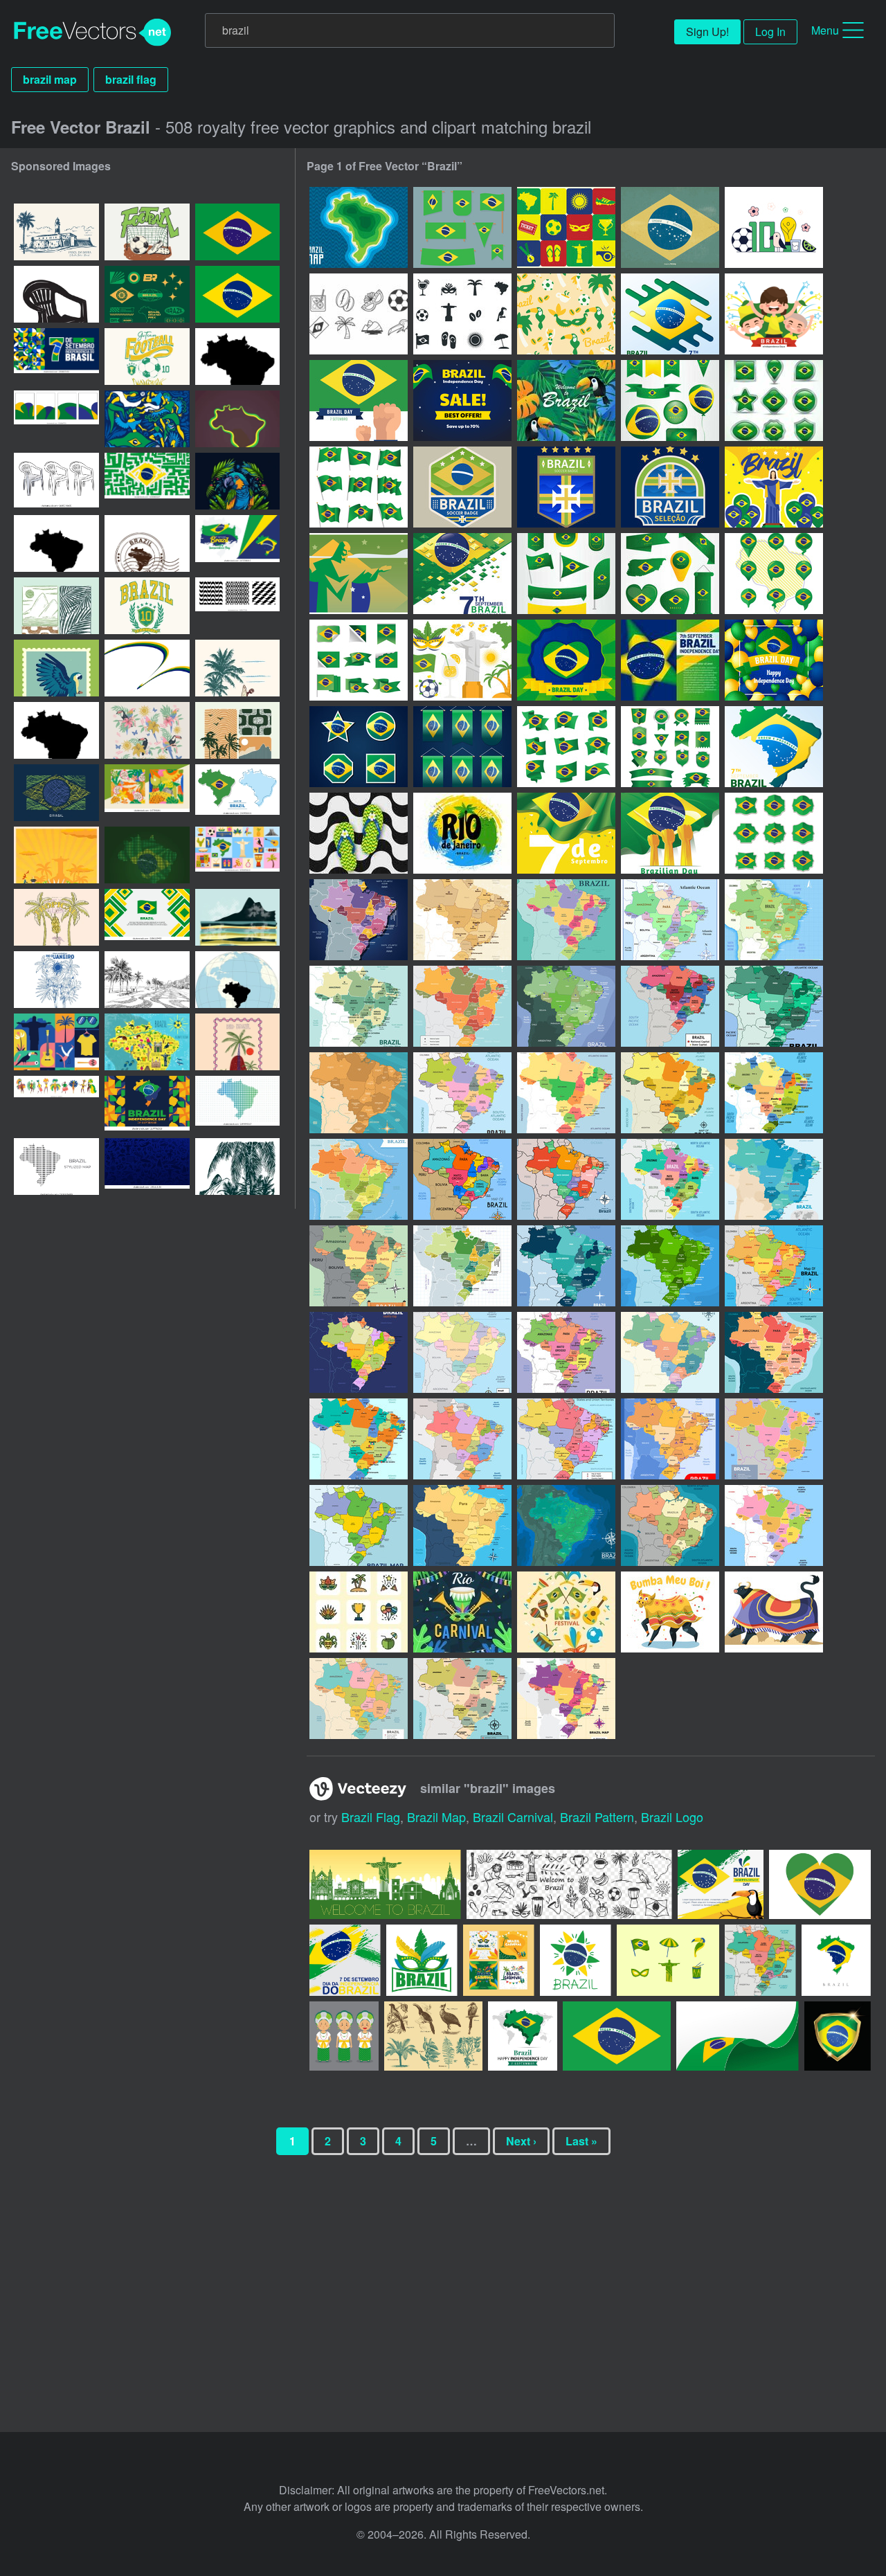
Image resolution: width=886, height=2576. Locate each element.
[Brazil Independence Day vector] (774, 314)
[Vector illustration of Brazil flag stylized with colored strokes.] (56, 793)
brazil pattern (597, 1817)
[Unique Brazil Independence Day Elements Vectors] (566, 660)
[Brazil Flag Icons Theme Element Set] (359, 747)
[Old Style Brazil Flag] (670, 227)
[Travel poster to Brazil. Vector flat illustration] (56, 855)
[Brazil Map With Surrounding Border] (566, 1699)
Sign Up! (707, 31)
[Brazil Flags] (462, 227)
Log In (770, 31)
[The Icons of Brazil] (359, 1612)
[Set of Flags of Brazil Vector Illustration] (566, 747)
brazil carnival (513, 1817)
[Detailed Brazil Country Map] (359, 1093)
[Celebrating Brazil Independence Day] (359, 400)
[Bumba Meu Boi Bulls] (670, 1612)
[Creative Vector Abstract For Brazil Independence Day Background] (774, 747)
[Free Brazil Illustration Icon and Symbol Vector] (462, 660)
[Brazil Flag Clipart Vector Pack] (566, 574)
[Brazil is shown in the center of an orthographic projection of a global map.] (237, 980)
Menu (825, 30)
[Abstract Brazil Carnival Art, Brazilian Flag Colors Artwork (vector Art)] (147, 419)
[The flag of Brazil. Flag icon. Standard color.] (237, 232)
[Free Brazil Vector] (774, 227)
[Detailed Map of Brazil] (774, 1093)
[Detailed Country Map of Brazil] (359, 1699)
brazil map (50, 79)
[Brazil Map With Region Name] (462, 1699)
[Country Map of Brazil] (359, 920)
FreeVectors (93, 33)
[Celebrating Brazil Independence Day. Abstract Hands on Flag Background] (670, 833)
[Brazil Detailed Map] (774, 1006)
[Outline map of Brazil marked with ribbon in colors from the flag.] (237, 419)
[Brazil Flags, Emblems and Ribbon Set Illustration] (670, 747)
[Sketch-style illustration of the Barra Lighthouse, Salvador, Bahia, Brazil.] (56, 232)
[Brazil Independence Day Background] (670, 314)
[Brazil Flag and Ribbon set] (359, 660)
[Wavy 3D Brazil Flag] (359, 487)
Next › (521, 2141)
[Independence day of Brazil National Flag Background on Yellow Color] (566, 833)
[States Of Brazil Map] (670, 1093)
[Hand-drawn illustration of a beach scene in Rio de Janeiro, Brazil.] (237, 668)
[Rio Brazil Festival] (462, 1612)
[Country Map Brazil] (670, 1525)
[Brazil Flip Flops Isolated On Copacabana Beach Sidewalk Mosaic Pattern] (359, 833)
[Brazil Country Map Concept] (774, 1266)
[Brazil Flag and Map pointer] (774, 574)
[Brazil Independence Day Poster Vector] (359, 574)
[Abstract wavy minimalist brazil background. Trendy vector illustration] (147, 668)
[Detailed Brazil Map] (566, 1093)
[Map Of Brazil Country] (774, 920)
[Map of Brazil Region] (462, 1525)
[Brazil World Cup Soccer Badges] (462, 487)
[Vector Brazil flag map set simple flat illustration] (237, 793)
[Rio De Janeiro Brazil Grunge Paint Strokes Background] (462, 833)
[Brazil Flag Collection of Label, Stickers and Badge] (774, 833)
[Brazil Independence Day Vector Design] (774, 487)
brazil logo (672, 1817)
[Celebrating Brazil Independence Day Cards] (462, 574)
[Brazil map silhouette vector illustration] (237, 357)
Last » (581, 2141)
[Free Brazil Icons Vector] (462, 314)
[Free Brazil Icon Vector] (359, 314)
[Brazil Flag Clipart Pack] (670, 400)
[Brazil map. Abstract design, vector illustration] (56, 543)
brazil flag (131, 79)
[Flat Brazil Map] (359, 1352)
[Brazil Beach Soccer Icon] (566, 227)
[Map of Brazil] (359, 1006)
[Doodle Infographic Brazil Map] (462, 1352)
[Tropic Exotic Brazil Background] (566, 400)
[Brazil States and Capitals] (566, 920)
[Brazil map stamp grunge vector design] (147, 543)
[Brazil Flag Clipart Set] (774, 400)
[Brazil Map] (359, 227)
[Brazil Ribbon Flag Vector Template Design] (462, 747)
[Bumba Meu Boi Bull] (774, 1612)
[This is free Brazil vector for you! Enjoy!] (668, 1960)
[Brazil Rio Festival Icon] (566, 1612)
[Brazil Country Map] (462, 920)
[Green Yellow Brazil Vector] (566, 314)
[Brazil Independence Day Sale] (462, 400)
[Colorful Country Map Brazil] (670, 1006)
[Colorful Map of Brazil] (462, 1179)
